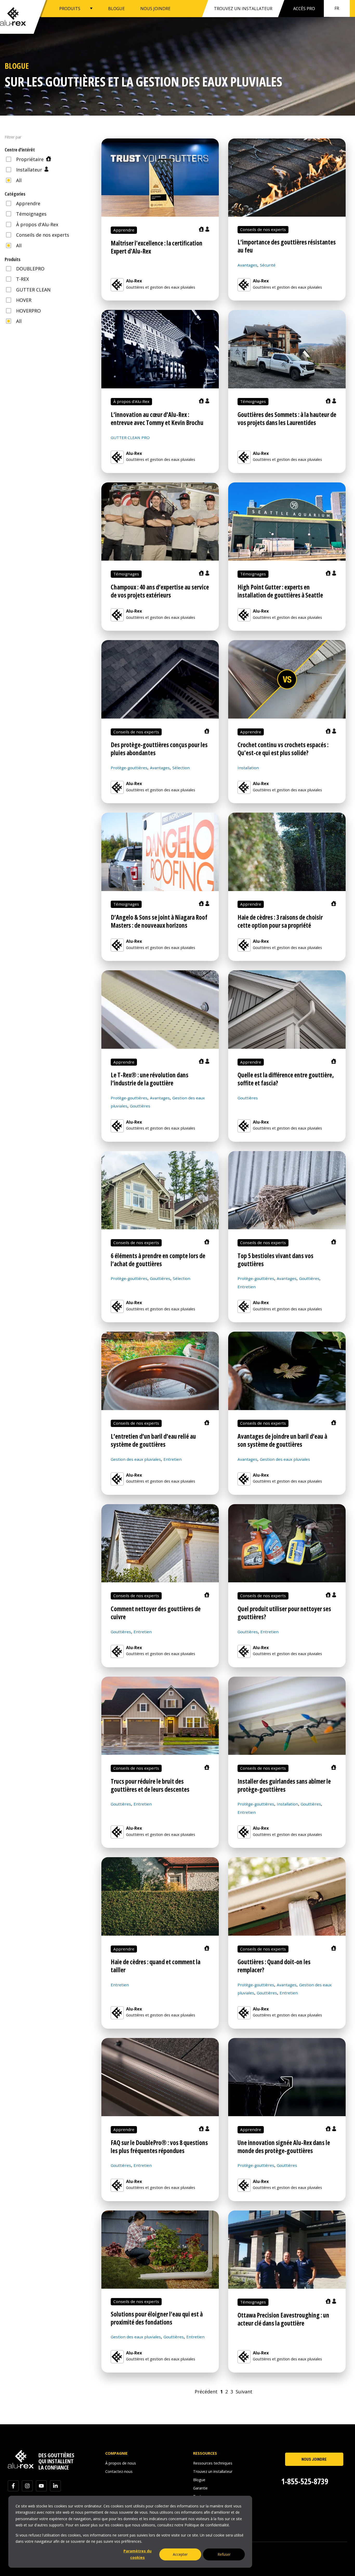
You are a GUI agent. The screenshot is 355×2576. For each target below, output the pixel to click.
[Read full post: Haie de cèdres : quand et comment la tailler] (160, 1896)
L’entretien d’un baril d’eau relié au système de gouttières (153, 1440)
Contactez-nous (119, 2471)
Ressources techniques (213, 2463)
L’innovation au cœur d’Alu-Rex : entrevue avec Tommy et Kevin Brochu (157, 419)
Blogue (199, 2480)
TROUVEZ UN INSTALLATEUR (243, 9)
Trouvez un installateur (213, 2471)
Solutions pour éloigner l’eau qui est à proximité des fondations (157, 2318)
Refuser (224, 2554)
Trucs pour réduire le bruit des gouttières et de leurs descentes (150, 1785)
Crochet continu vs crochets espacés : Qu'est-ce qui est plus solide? (283, 749)
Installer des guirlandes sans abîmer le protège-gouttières (284, 1785)
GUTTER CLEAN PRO (130, 437)
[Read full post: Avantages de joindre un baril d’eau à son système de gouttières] (287, 1371)
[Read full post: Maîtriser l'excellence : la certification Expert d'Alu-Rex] (160, 178)
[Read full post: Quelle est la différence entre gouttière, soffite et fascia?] (287, 1009)
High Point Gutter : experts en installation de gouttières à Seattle (280, 591)
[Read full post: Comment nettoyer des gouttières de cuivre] (160, 1543)
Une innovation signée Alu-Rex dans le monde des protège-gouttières (284, 2147)
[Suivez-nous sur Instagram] (27, 2486)
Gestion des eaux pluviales (136, 1459)
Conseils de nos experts (263, 229)
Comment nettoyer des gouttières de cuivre (156, 1613)
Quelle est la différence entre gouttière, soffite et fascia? (286, 1079)
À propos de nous (121, 2463)
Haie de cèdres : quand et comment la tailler (156, 1966)
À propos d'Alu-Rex (131, 401)
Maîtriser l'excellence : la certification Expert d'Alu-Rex (157, 247)
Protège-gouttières (129, 768)
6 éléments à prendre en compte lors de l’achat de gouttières (158, 1260)
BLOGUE (116, 8)
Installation (248, 768)
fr (337, 8)
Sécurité (268, 265)
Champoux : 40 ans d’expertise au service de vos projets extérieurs (160, 591)
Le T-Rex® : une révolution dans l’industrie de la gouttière (150, 1079)
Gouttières (140, 1106)
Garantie (200, 2488)
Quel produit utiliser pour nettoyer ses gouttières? (284, 1613)
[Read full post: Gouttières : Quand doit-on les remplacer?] (287, 1896)
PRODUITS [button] (70, 8)
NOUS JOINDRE (155, 8)
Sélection (181, 768)
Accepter (180, 2554)
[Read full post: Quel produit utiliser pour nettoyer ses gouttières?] (287, 1543)
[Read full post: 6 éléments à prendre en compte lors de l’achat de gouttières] (160, 1190)
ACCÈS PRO (304, 9)
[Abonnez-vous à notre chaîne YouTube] (41, 2486)
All (18, 180)
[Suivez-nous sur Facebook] (13, 2486)
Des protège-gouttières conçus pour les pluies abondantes (159, 749)
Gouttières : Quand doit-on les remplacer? (274, 1966)
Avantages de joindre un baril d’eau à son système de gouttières (282, 1440)
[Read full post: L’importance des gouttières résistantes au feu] (287, 178)
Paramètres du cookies (137, 2554)
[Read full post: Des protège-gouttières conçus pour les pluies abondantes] (160, 679)
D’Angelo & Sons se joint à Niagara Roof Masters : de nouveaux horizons (159, 921)
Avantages (247, 265)
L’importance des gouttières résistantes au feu (287, 246)
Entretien (247, 1287)
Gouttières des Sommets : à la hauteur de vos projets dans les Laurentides (287, 419)
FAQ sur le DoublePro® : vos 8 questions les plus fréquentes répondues (159, 2147)
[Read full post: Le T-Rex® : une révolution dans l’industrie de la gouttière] (160, 1009)
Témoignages (253, 401)
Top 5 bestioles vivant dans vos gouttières (275, 1260)
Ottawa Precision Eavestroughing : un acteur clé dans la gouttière (283, 2319)
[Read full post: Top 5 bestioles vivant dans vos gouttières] (287, 1190)
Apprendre (124, 230)
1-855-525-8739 (305, 2481)
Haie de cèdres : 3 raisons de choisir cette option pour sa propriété (280, 921)
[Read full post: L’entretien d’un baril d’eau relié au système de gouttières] (160, 1371)
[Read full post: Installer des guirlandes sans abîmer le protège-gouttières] (287, 1716)
